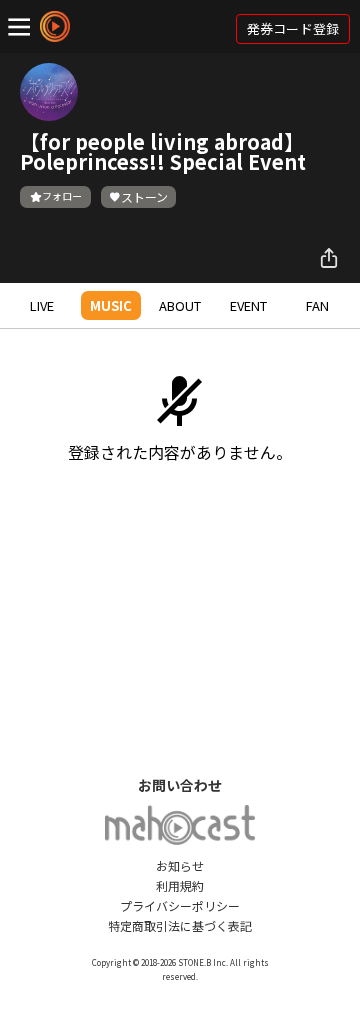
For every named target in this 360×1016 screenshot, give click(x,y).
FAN (317, 305)
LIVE (42, 305)
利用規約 (180, 885)
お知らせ (180, 865)
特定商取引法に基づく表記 (180, 925)
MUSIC (111, 305)
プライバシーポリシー (180, 905)
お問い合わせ (180, 785)
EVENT (248, 305)
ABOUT (180, 305)
